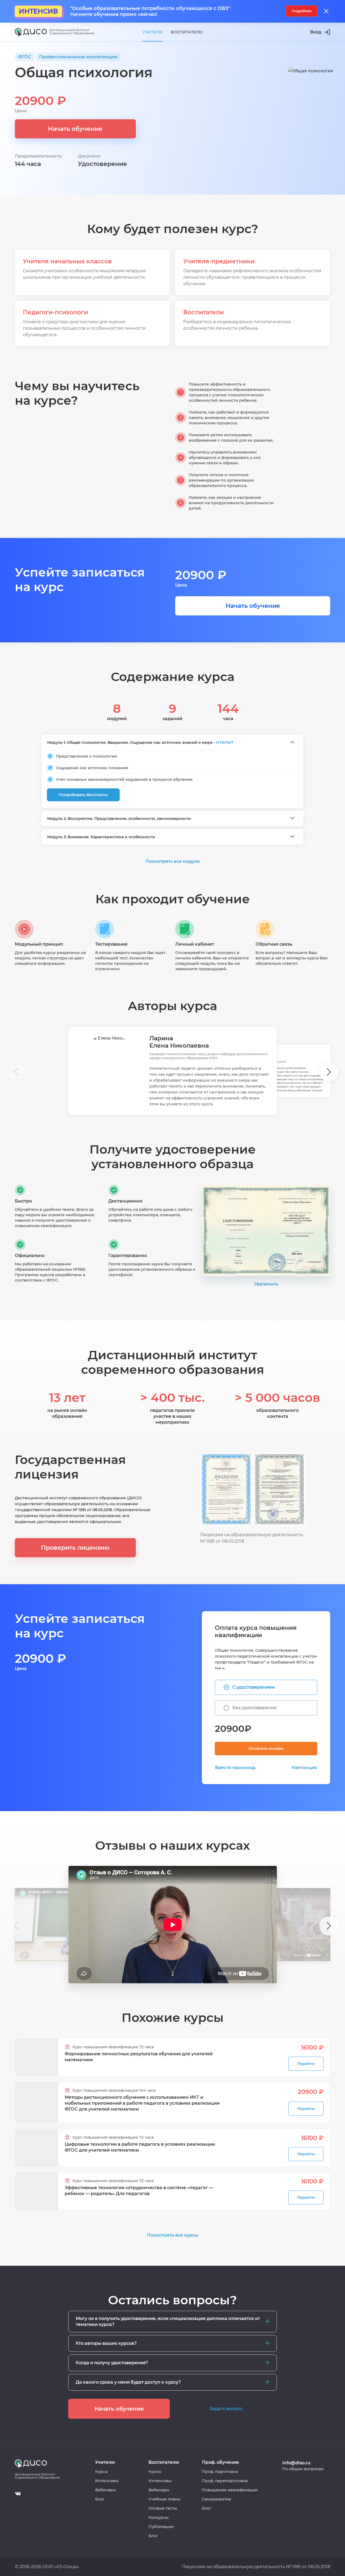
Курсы (101, 2472)
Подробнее (302, 11)
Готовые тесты (163, 2508)
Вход (316, 32)
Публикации (161, 2527)
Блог (100, 2499)
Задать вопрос (226, 2409)
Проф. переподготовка (225, 2481)
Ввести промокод (235, 1768)
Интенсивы (107, 2481)
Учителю (153, 32)
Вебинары (106, 2490)
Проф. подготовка (220, 2472)
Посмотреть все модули (173, 861)
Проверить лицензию (75, 1548)
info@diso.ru (296, 2463)
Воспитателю (187, 32)
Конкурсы (158, 2517)
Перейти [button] (306, 2064)
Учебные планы (164, 2499)
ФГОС (25, 57)
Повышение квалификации (230, 2490)
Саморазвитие (217, 2499)
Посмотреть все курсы (172, 2235)
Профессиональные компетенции (78, 57)
